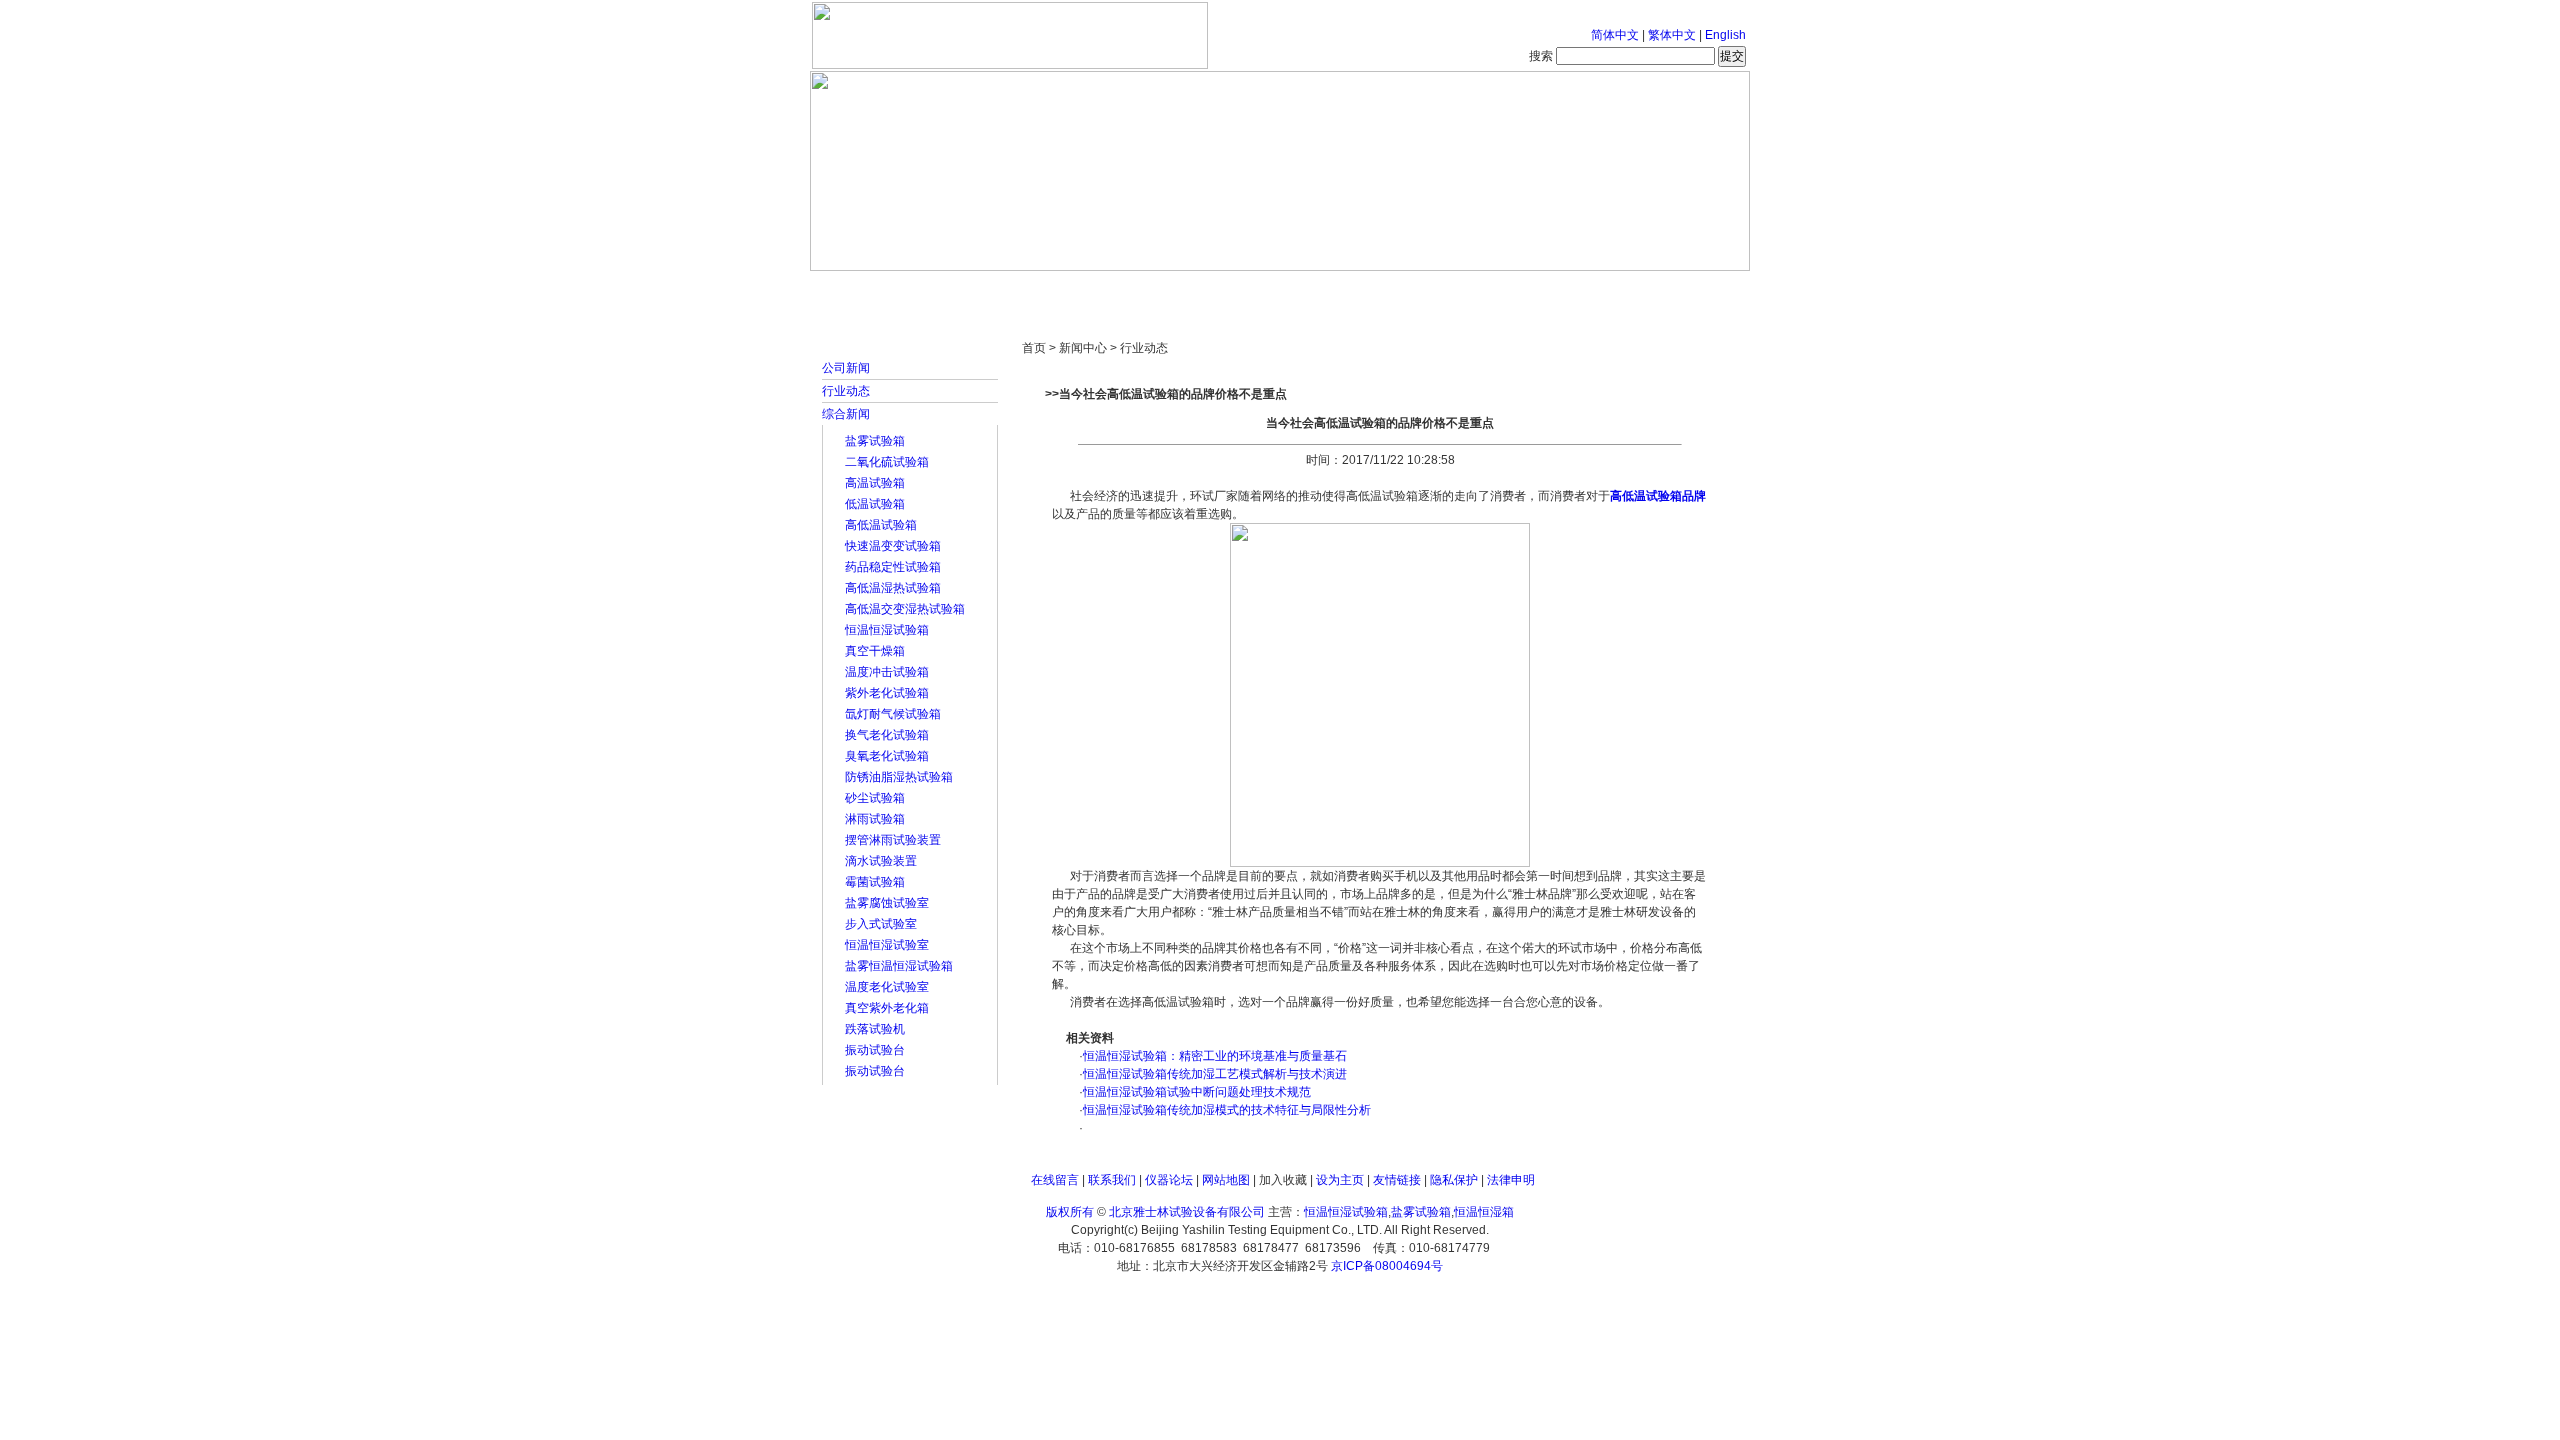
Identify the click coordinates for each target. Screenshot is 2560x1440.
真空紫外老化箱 (887, 1008)
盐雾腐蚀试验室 (887, 903)
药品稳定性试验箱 (893, 567)
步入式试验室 (881, 924)
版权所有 (1070, 1212)
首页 (875, 290)
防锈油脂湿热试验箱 (899, 777)
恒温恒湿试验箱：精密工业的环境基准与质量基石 (1215, 1056)
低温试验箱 (875, 504)
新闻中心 (1095, 290)
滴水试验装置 (881, 861)
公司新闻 (846, 368)
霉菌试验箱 (875, 882)
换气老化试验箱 (887, 735)
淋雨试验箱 (875, 819)
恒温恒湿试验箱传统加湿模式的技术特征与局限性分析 (1227, 1110)
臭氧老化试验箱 (887, 756)
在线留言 (1055, 1180)
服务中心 (1535, 290)
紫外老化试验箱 (887, 693)
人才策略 (1425, 290)
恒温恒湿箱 (1484, 1212)
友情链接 (1397, 1180)
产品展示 (1205, 290)
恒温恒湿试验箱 (887, 630)
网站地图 (1226, 1180)
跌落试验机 (875, 1029)
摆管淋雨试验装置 (893, 840)
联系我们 (1112, 1180)
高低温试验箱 (881, 525)
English (1725, 35)
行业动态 (846, 391)
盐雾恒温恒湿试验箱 (899, 966)
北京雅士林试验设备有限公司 (1187, 1212)
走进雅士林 (985, 290)
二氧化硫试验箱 (887, 462)
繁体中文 (1672, 35)
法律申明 (1511, 1180)
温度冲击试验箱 (887, 672)
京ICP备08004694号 (1387, 1266)
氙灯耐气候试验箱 (893, 714)
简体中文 (1615, 35)
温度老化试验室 (887, 987)
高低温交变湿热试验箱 (905, 609)
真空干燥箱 (875, 651)
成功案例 (1315, 290)
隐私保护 (1454, 1180)
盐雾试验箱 (875, 441)
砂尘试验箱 (875, 798)
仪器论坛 (1169, 1180)
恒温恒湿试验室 (887, 945)
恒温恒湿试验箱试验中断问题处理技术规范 (1197, 1092)
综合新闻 (846, 414)
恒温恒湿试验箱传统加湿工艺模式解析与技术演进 (1215, 1074)
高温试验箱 (875, 483)
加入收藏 (1283, 1180)
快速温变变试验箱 (893, 546)
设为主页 (1340, 1180)
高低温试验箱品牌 (1658, 496)
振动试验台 (875, 1050)
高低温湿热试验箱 (893, 588)
